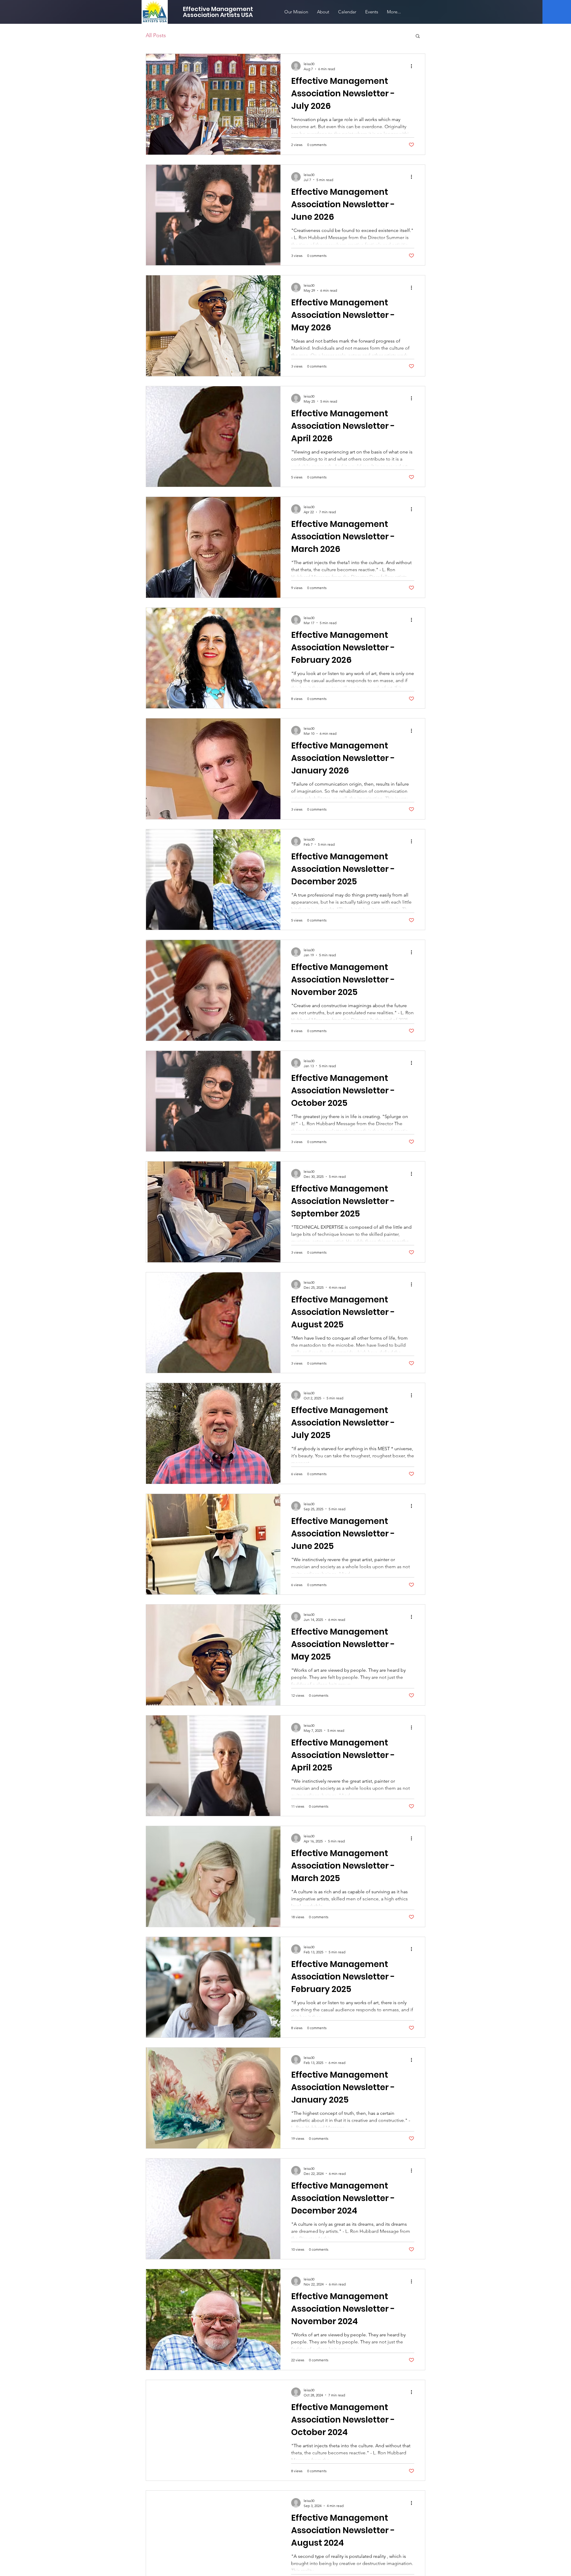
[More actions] (413, 66)
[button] (418, 36)
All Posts (156, 35)
